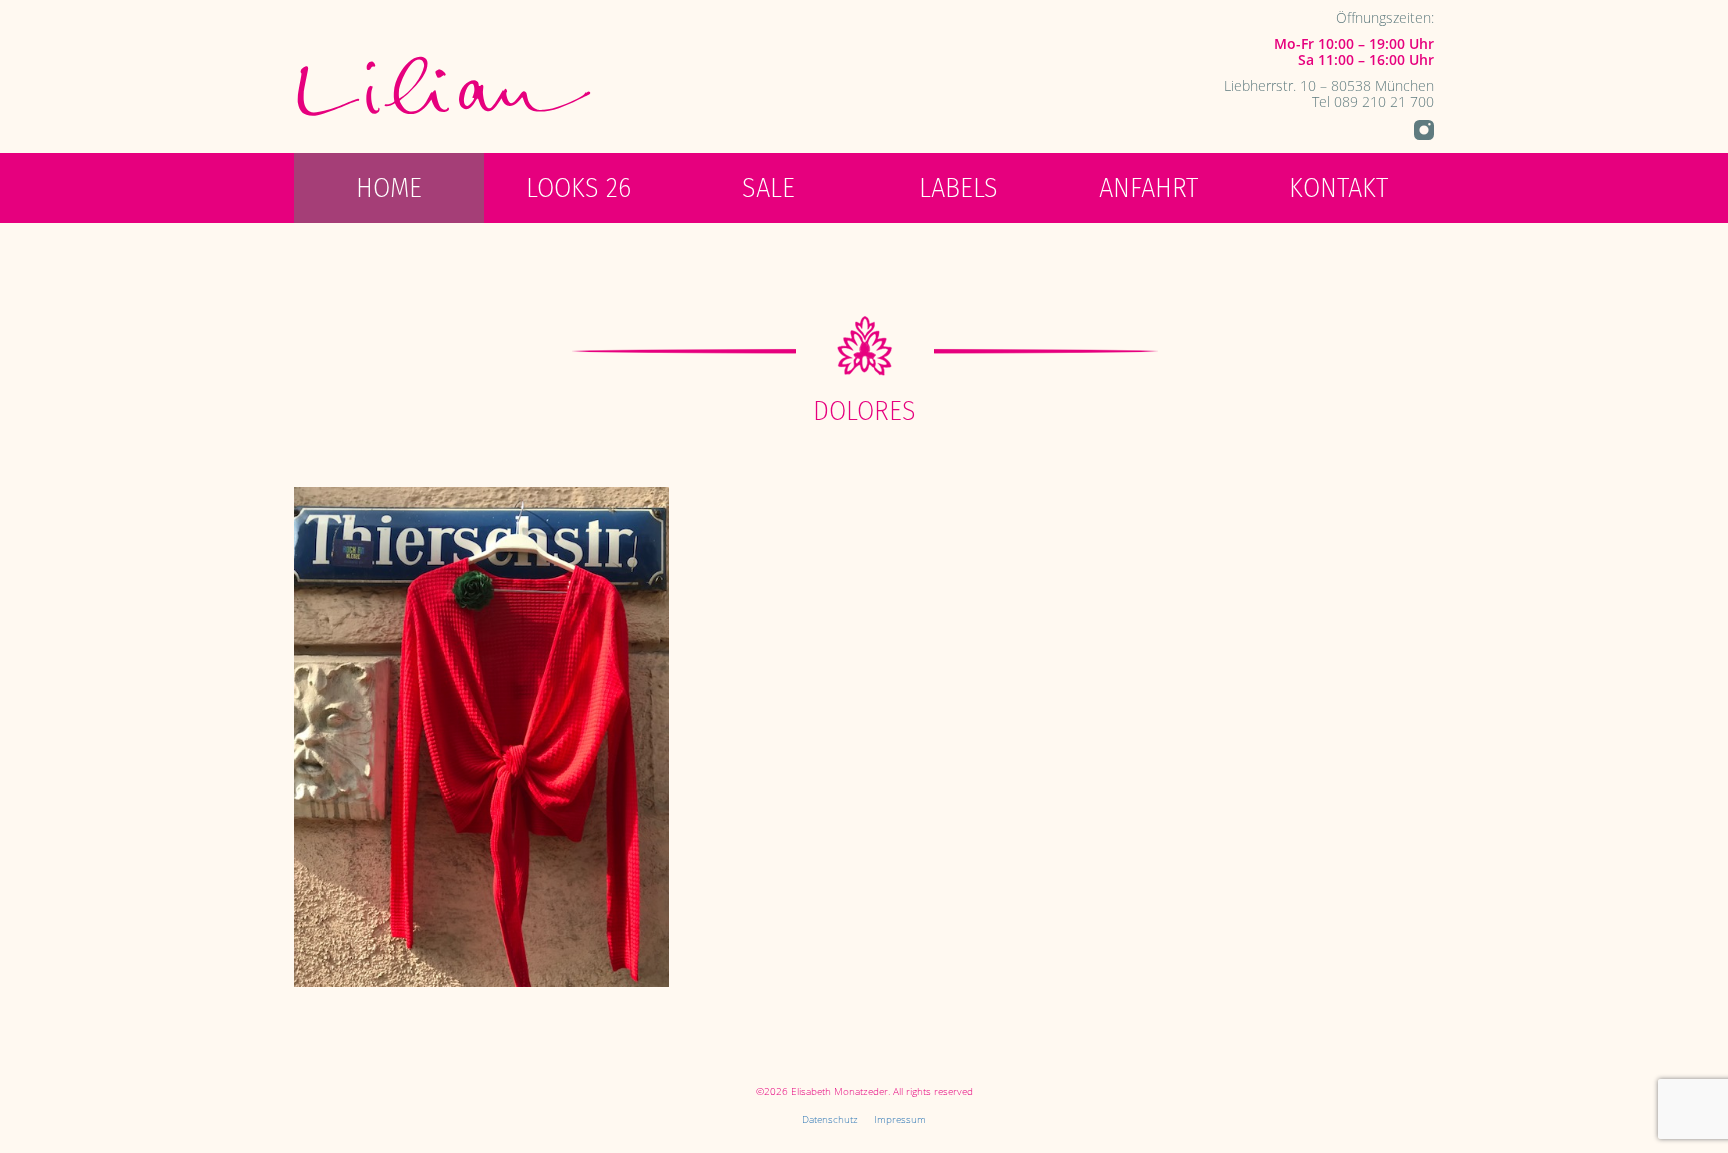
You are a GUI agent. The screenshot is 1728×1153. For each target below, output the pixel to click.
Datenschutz (830, 1119)
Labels (958, 187)
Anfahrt (1148, 187)
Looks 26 (578, 187)
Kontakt (1338, 187)
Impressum (900, 1119)
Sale (768, 187)
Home (389, 187)
